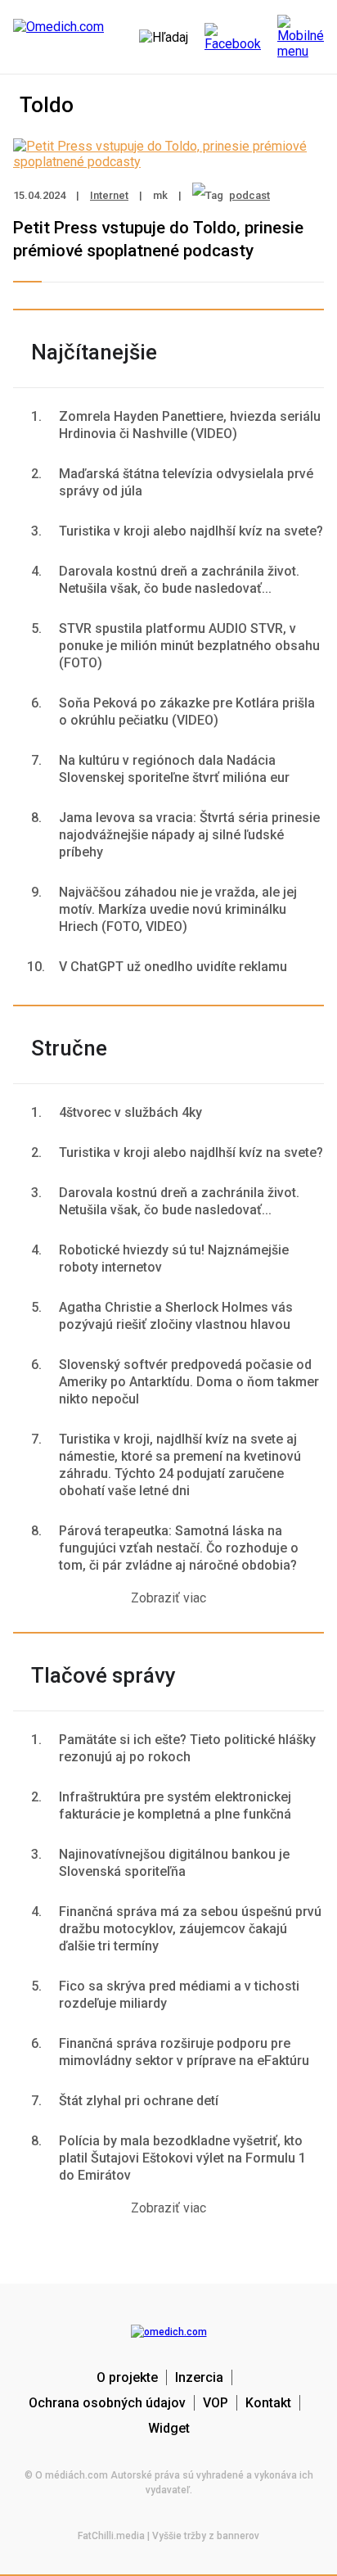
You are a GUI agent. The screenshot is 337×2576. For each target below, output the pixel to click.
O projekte (127, 2377)
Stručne (69, 1048)
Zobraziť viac (168, 1598)
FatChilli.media (111, 2536)
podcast (249, 195)
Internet (109, 195)
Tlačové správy (103, 1675)
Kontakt (268, 2403)
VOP (216, 2403)
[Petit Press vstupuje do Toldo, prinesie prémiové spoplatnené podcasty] (168, 162)
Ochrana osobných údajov (107, 2403)
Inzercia (199, 2377)
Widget (169, 2428)
